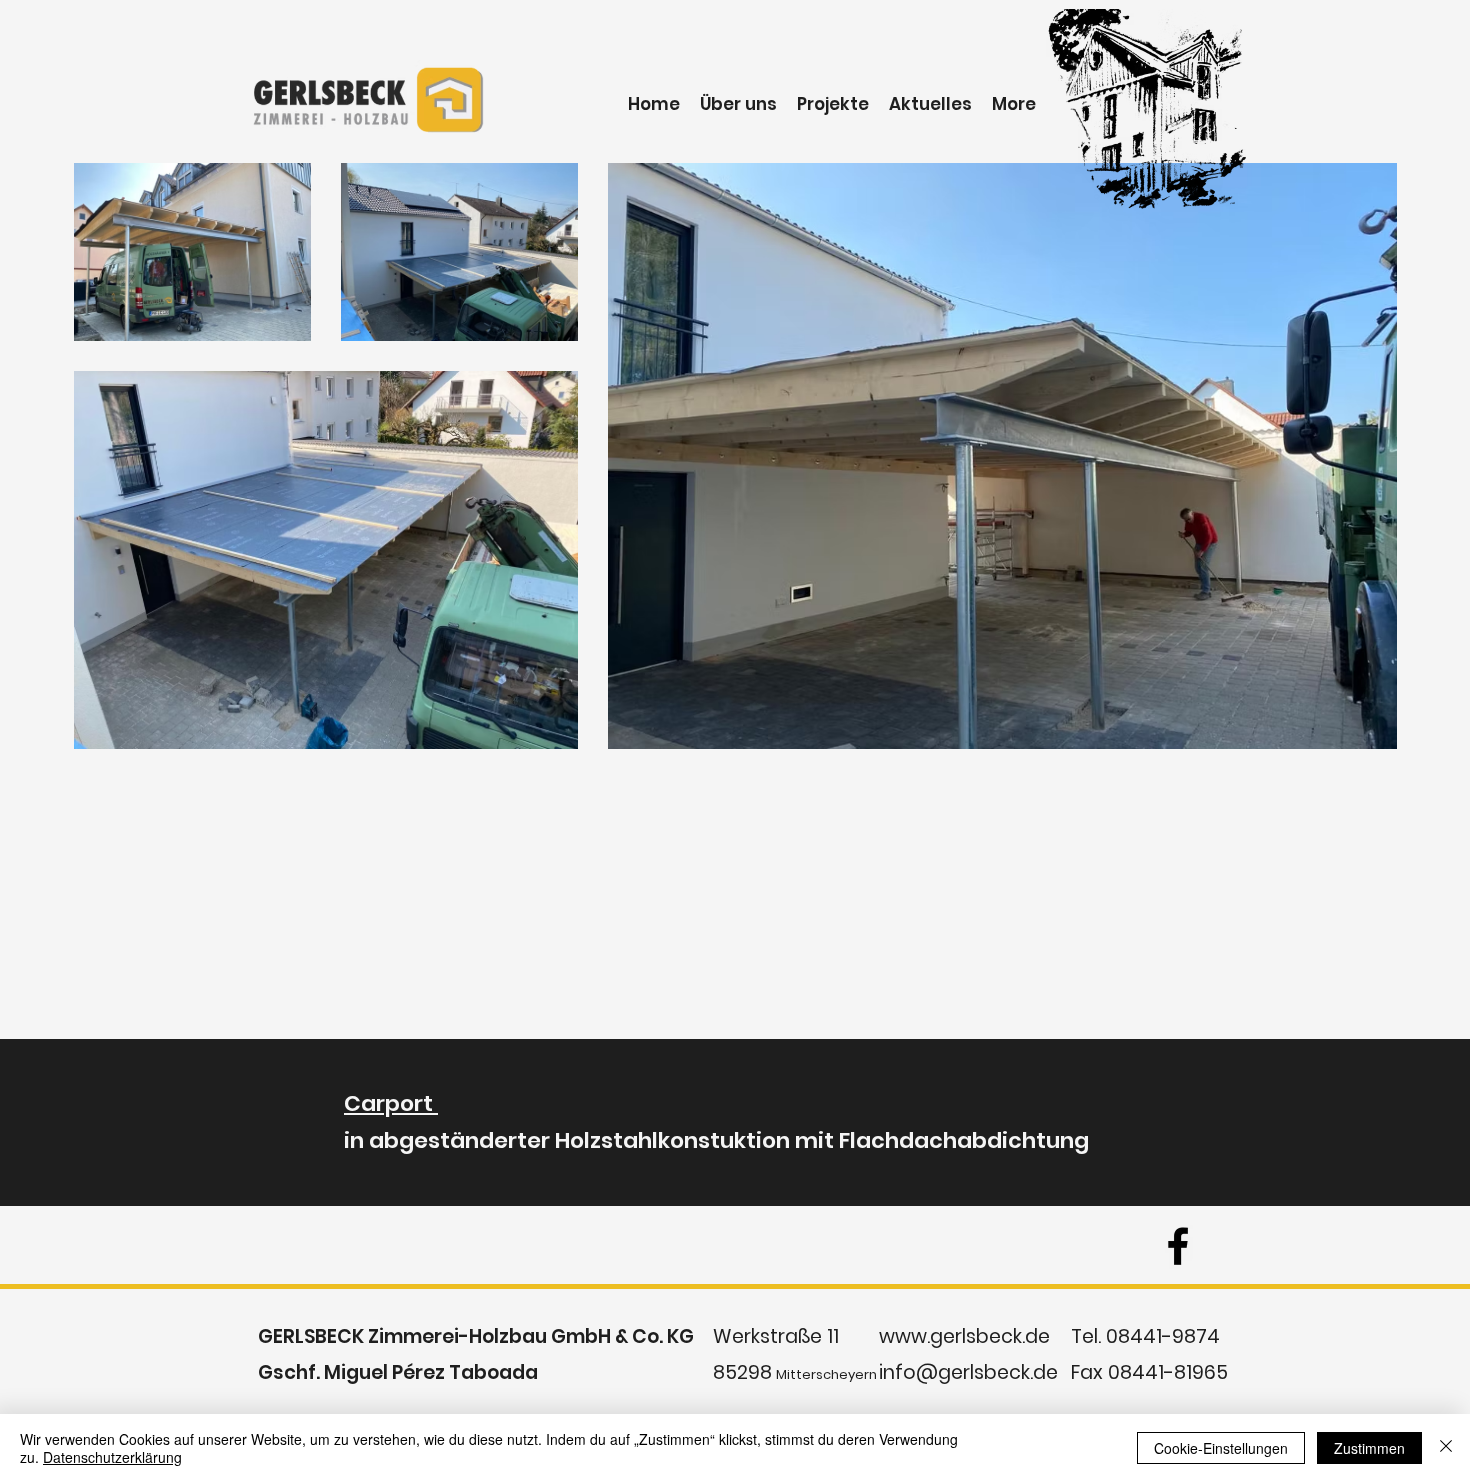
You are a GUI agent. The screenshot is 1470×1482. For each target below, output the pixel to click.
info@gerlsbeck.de (968, 1372)
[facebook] (1178, 1246)
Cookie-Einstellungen (1221, 1448)
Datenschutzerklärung (112, 1457)
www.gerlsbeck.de (964, 1336)
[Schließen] (1446, 1448)
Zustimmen (1369, 1448)
